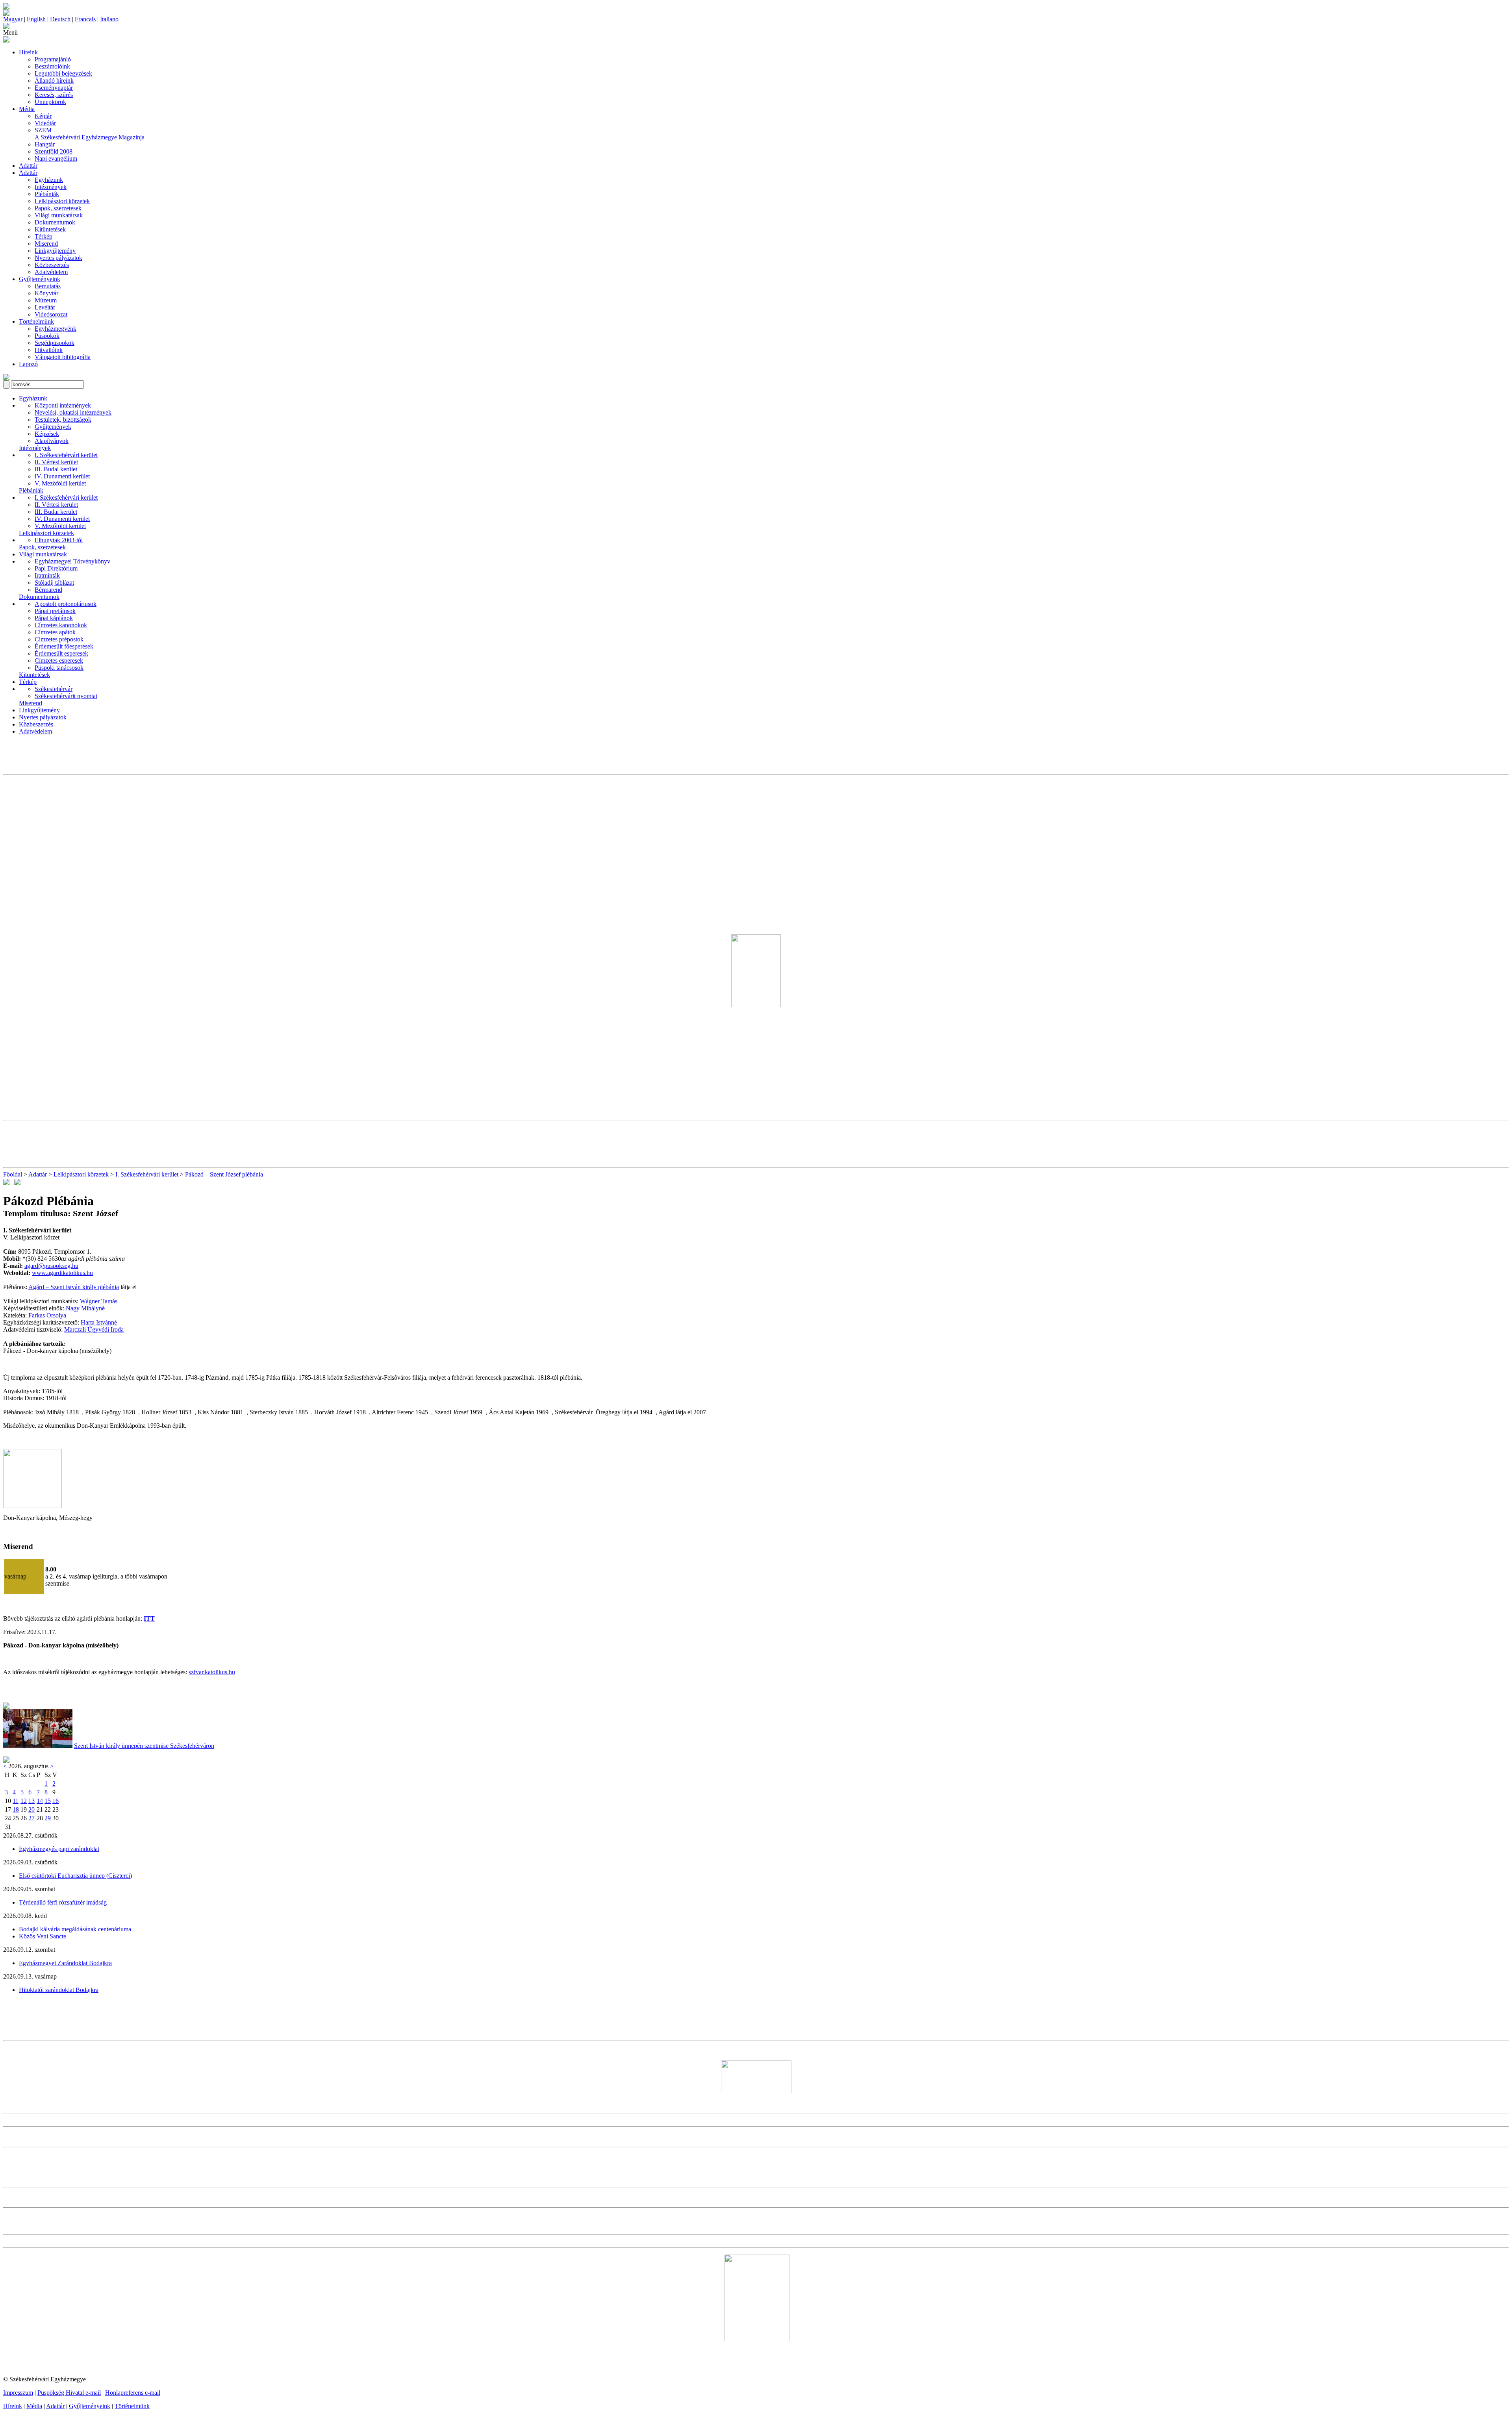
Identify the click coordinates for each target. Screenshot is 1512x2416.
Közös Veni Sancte (43, 1936)
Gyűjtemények (53, 427)
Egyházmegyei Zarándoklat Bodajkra (65, 1963)
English (36, 19)
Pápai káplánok (54, 618)
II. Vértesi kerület (56, 462)
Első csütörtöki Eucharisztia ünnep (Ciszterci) (75, 1876)
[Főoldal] (6, 14)
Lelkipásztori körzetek (62, 201)
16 (56, 1801)
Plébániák (47, 194)
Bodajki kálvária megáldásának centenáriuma (75, 1929)
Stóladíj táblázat (54, 583)
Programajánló (53, 59)
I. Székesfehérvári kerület (66, 455)
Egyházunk (49, 180)
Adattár (28, 166)
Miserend (46, 244)
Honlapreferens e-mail (133, 2393)
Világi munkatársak (59, 215)
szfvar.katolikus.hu (212, 1672)
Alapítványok (52, 441)
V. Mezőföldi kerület (60, 483)
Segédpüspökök (55, 343)
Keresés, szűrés (54, 95)
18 (16, 1809)
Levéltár (45, 307)
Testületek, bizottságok (63, 420)
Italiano (109, 19)
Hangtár (45, 144)
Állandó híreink (54, 81)
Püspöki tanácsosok (59, 668)
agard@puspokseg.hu (51, 1266)
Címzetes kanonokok (61, 625)
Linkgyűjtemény (55, 251)
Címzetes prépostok (59, 639)
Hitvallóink (49, 350)
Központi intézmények (63, 405)
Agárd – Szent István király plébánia (74, 1287)
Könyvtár (46, 293)
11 (16, 1801)
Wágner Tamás (99, 1301)
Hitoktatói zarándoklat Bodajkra (59, 1990)
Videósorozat (51, 314)
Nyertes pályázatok (58, 258)
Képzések (47, 434)
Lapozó (28, 364)
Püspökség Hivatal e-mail (69, 2393)
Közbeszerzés (52, 265)
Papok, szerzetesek (58, 208)
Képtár (43, 116)
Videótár (45, 123)
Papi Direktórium (56, 568)
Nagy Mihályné (85, 1308)
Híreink (28, 52)
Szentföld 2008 (54, 151)
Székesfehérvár (54, 689)
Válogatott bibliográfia (63, 357)
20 (31, 1809)
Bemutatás (48, 286)
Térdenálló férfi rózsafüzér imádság (63, 1902)
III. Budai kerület (56, 469)
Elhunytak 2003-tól (59, 540)
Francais (85, 19)
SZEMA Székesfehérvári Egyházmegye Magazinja (90, 134)
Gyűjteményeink (40, 279)
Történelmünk (36, 321)
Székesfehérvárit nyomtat (66, 696)
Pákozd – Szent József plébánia (224, 1174)
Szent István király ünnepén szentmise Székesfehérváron (144, 1746)
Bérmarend (48, 590)
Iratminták (47, 575)
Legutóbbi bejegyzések (63, 73)
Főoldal (13, 1174)
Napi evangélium (56, 158)
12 (24, 1801)
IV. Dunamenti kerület (62, 476)
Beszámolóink (52, 66)
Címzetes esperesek (59, 661)
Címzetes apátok (55, 632)
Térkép (44, 236)
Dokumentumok (55, 222)
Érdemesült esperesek (61, 653)
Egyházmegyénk (56, 329)
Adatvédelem (51, 272)
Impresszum (18, 2393)
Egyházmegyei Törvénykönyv (72, 561)
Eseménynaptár (54, 88)
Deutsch (60, 19)
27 (31, 1818)
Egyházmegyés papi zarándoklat (59, 1849)
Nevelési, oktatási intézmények (73, 412)
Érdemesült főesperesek (64, 646)
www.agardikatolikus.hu (62, 1273)
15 (48, 1801)
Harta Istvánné (99, 1322)
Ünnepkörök (50, 102)
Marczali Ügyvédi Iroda (94, 1329)
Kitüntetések (50, 229)
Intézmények (51, 187)
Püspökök (47, 336)
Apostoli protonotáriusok (66, 604)
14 (40, 1801)
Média (27, 109)
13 (31, 1801)
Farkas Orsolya (47, 1315)
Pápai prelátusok (55, 611)
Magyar (13, 19)
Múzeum (46, 300)
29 (48, 1818)
